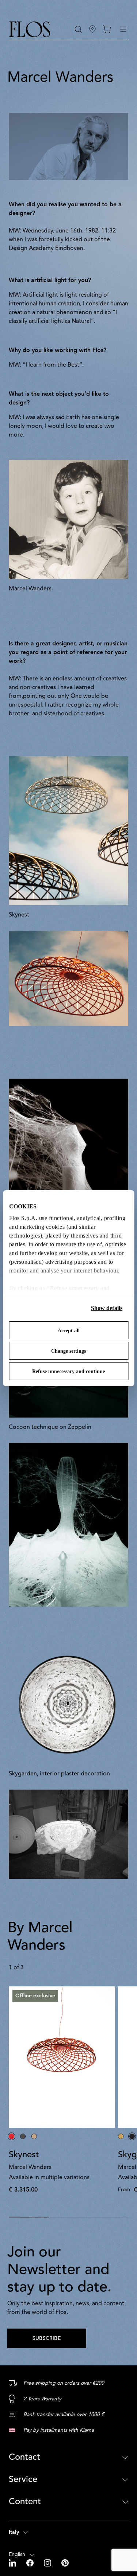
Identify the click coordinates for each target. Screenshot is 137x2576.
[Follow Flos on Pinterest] (65, 2563)
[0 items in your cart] (107, 29)
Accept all (69, 1331)
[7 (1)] (68, 1525)
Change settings (68, 1351)
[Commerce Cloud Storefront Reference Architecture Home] (30, 29)
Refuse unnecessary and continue (68, 1371)
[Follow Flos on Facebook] (31, 2563)
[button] (78, 29)
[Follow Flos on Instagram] (48, 2563)
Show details (107, 1308)
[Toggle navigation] (123, 29)
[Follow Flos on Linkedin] (13, 2563)
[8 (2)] (68, 1160)
